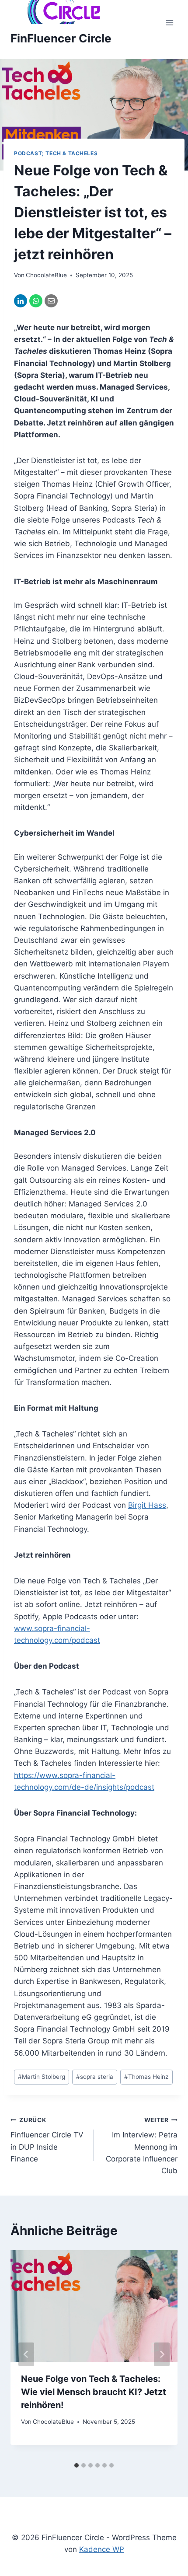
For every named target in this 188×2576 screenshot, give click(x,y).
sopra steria (95, 2077)
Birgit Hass (147, 1505)
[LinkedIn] (21, 301)
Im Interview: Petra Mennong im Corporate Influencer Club (142, 2146)
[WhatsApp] (36, 301)
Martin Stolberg (42, 2077)
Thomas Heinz (146, 2077)
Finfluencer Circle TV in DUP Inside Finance (47, 2140)
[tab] (77, 2465)
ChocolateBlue (46, 275)
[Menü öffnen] (169, 23)
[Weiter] (162, 2354)
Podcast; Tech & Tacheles (56, 153)
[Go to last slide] (26, 2354)
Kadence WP (102, 2549)
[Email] (51, 301)
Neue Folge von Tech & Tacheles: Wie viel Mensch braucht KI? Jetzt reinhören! (94, 2392)
